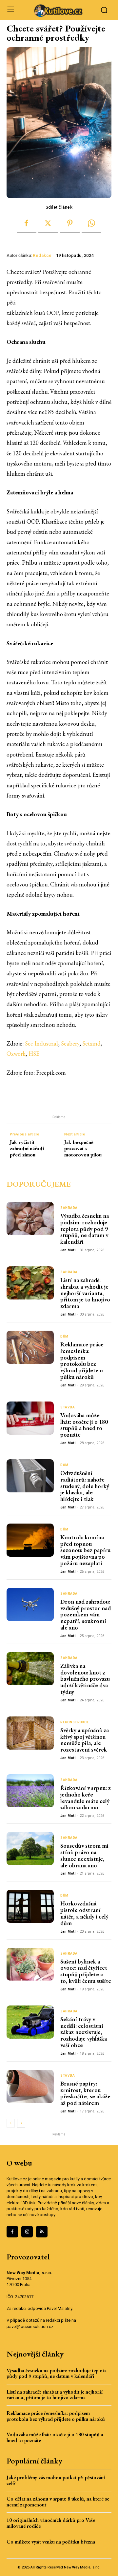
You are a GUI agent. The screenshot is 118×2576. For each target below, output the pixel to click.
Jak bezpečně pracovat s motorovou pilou (83, 1149)
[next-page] (21, 2123)
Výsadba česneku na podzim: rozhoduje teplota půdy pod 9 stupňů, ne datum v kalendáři (85, 1229)
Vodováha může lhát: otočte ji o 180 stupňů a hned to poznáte (84, 1425)
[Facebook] (27, 223)
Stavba (68, 1407)
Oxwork (16, 1054)
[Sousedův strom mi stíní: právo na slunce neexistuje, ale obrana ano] (30, 1849)
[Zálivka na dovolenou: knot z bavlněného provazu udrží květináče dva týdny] (30, 1669)
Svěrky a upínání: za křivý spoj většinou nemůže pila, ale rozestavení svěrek (85, 1740)
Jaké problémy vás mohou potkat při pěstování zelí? (56, 2480)
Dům (64, 1337)
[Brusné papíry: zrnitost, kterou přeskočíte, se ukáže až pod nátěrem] (30, 2086)
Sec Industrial (41, 1043)
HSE (34, 1054)
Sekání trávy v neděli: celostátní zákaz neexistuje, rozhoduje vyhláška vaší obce (84, 2032)
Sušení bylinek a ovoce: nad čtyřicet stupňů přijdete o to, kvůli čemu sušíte (86, 1971)
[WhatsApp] (91, 223)
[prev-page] (11, 2123)
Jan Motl (68, 1250)
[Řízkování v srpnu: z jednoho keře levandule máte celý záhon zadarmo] (30, 1791)
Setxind (91, 1043)
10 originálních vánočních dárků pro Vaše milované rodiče (51, 2523)
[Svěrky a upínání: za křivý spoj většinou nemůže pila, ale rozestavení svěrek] (30, 1733)
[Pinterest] (70, 223)
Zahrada (69, 1208)
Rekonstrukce (75, 1722)
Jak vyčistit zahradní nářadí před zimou (27, 1149)
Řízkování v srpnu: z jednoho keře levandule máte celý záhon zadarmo (86, 1797)
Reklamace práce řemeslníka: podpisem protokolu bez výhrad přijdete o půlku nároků (82, 1361)
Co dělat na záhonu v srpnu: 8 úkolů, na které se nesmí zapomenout (58, 2502)
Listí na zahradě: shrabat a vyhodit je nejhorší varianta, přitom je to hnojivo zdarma (85, 1293)
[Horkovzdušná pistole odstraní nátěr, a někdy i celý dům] (30, 1906)
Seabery (70, 1043)
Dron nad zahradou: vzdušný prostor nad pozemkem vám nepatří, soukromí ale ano (86, 1614)
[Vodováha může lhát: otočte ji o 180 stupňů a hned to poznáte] (30, 1418)
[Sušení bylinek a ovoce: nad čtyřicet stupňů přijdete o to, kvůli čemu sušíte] (30, 1964)
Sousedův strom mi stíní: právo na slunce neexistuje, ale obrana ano (84, 1855)
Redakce (42, 255)
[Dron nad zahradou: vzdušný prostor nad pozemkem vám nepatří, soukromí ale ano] (30, 1604)
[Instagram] (27, 2232)
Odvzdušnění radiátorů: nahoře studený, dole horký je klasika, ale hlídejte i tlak (85, 1486)
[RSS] (42, 2232)
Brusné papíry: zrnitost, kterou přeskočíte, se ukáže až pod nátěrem (85, 2093)
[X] (48, 223)
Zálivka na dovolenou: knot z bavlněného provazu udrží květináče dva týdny (85, 1679)
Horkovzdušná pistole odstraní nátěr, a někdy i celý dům (84, 1913)
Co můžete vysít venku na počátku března (51, 2542)
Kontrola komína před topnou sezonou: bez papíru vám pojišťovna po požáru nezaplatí (85, 1550)
